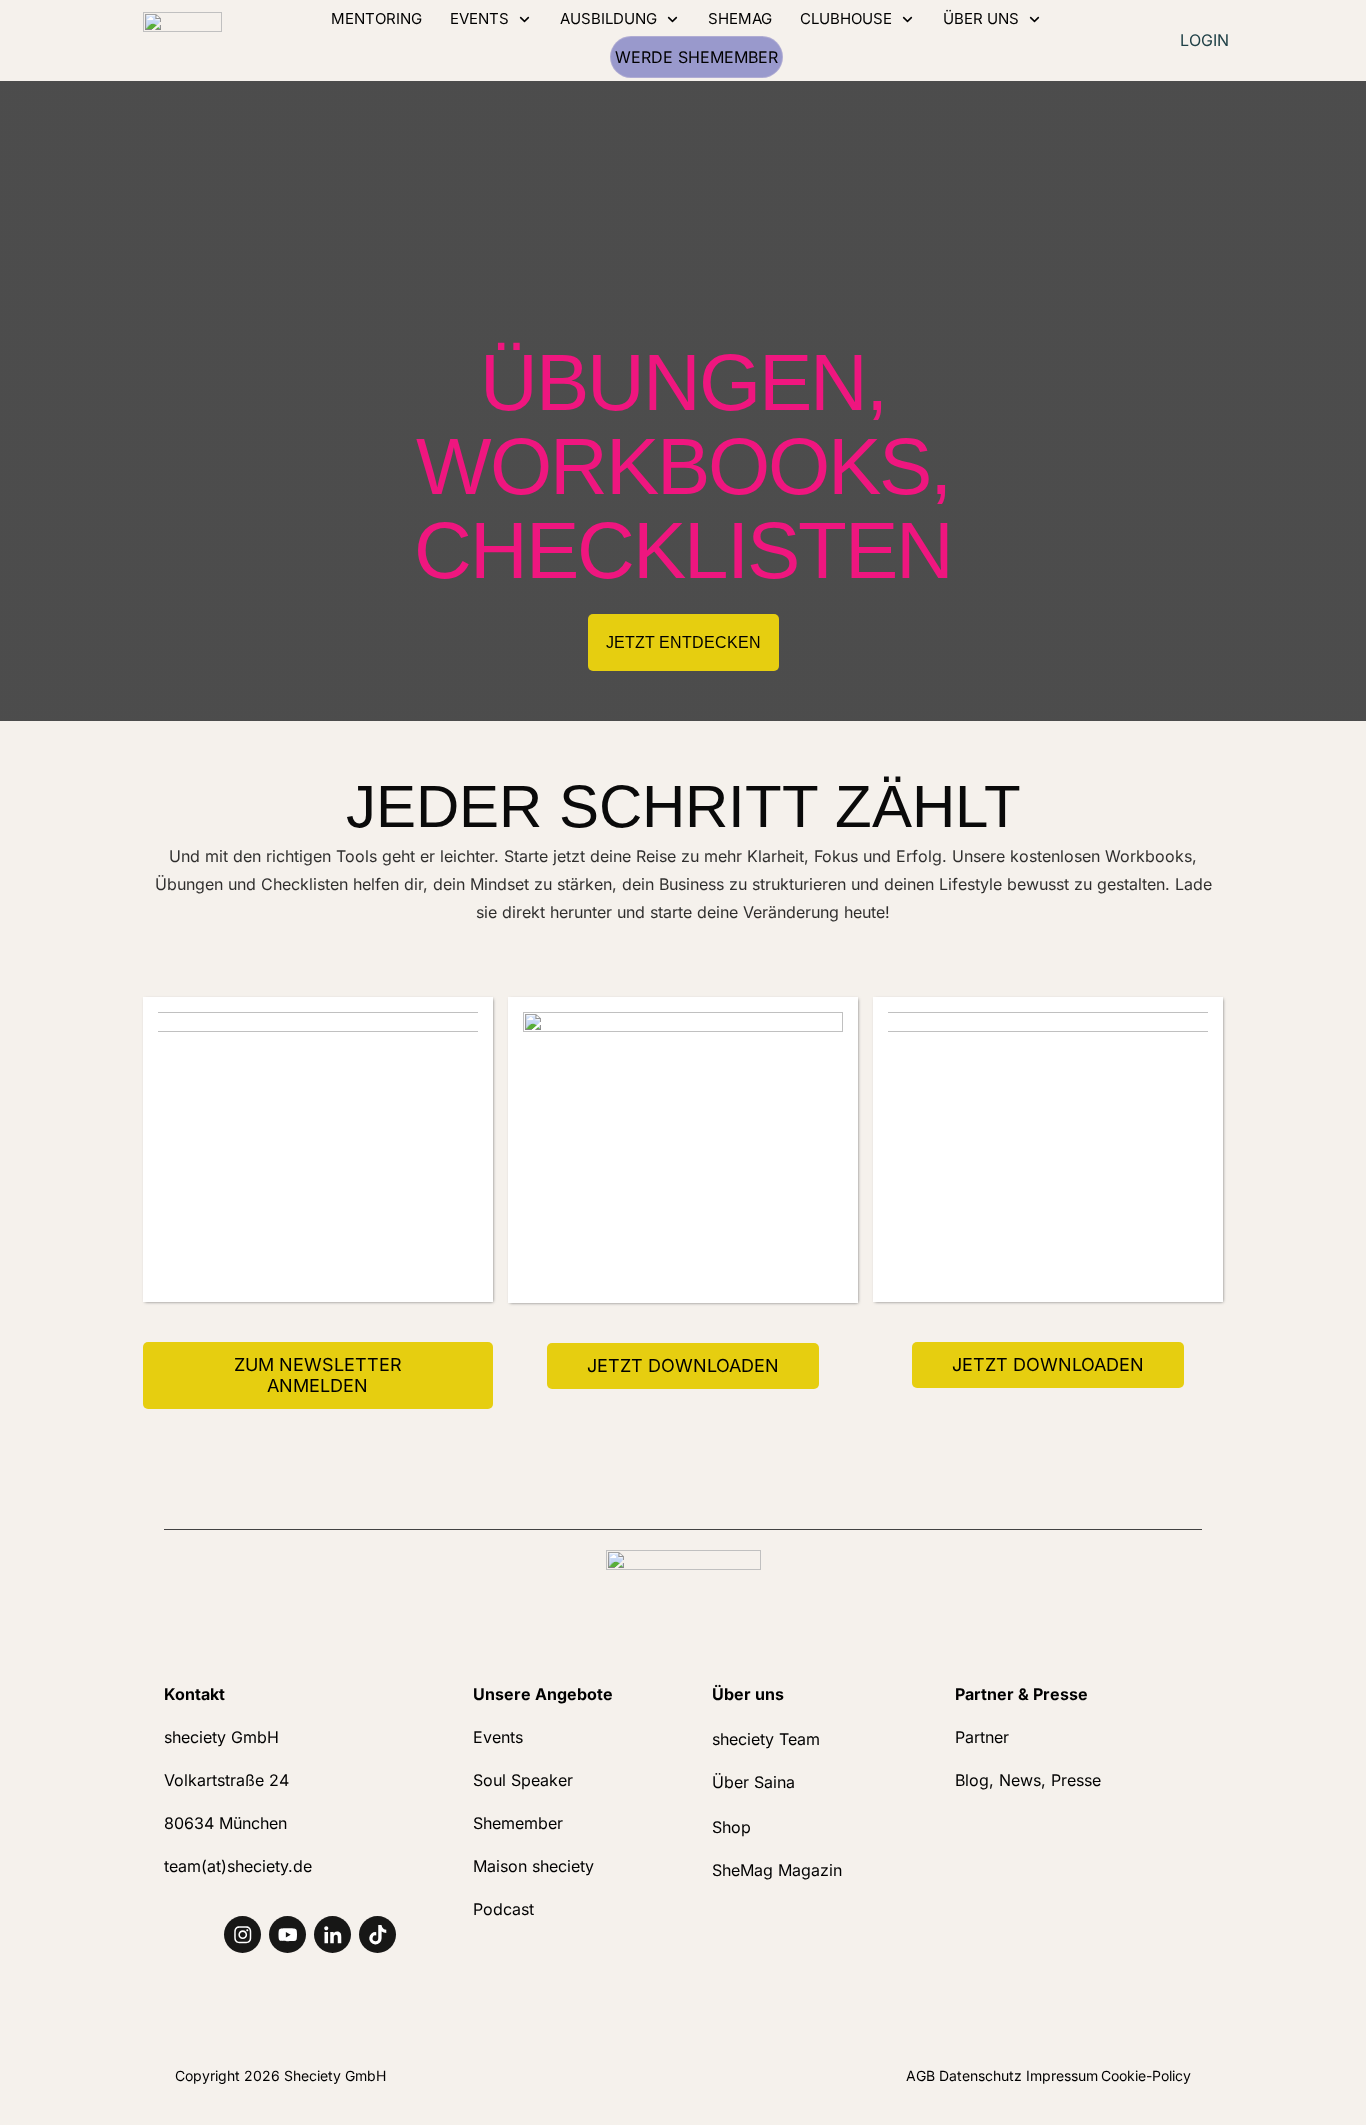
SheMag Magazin (777, 1870)
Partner (982, 1737)
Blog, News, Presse (1028, 1780)
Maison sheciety (533, 1866)
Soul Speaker (523, 1780)
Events (498, 1737)
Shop (731, 1827)
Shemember (518, 1823)
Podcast (503, 1909)
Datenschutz (982, 2075)
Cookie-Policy (1146, 2075)
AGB (920, 2075)
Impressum (1062, 2075)
